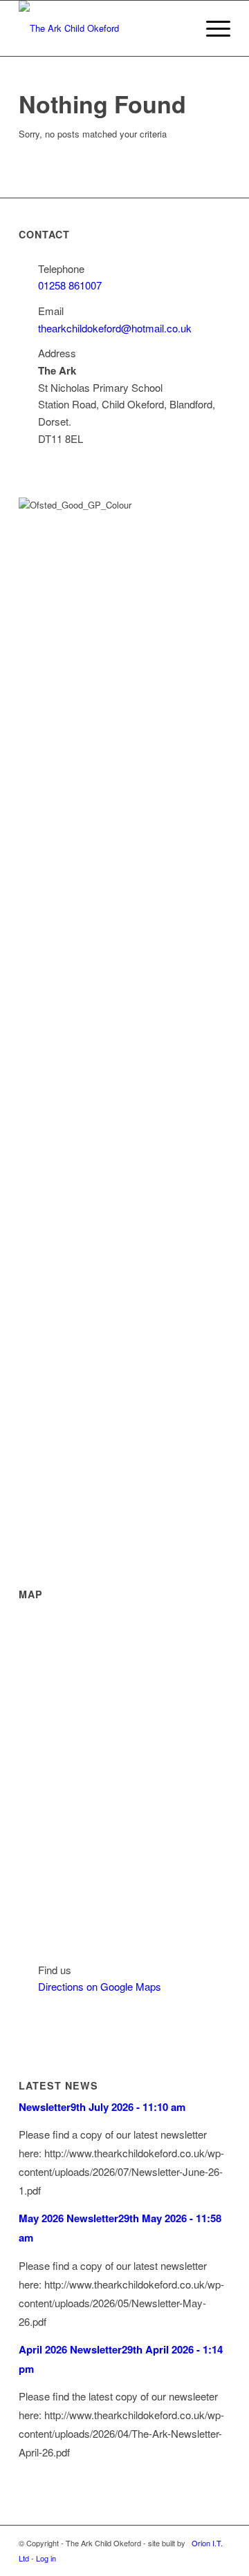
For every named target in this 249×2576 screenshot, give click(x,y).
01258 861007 (70, 285)
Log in (46, 2558)
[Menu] (211, 28)
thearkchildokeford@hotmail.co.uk (115, 328)
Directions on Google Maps (100, 1986)
